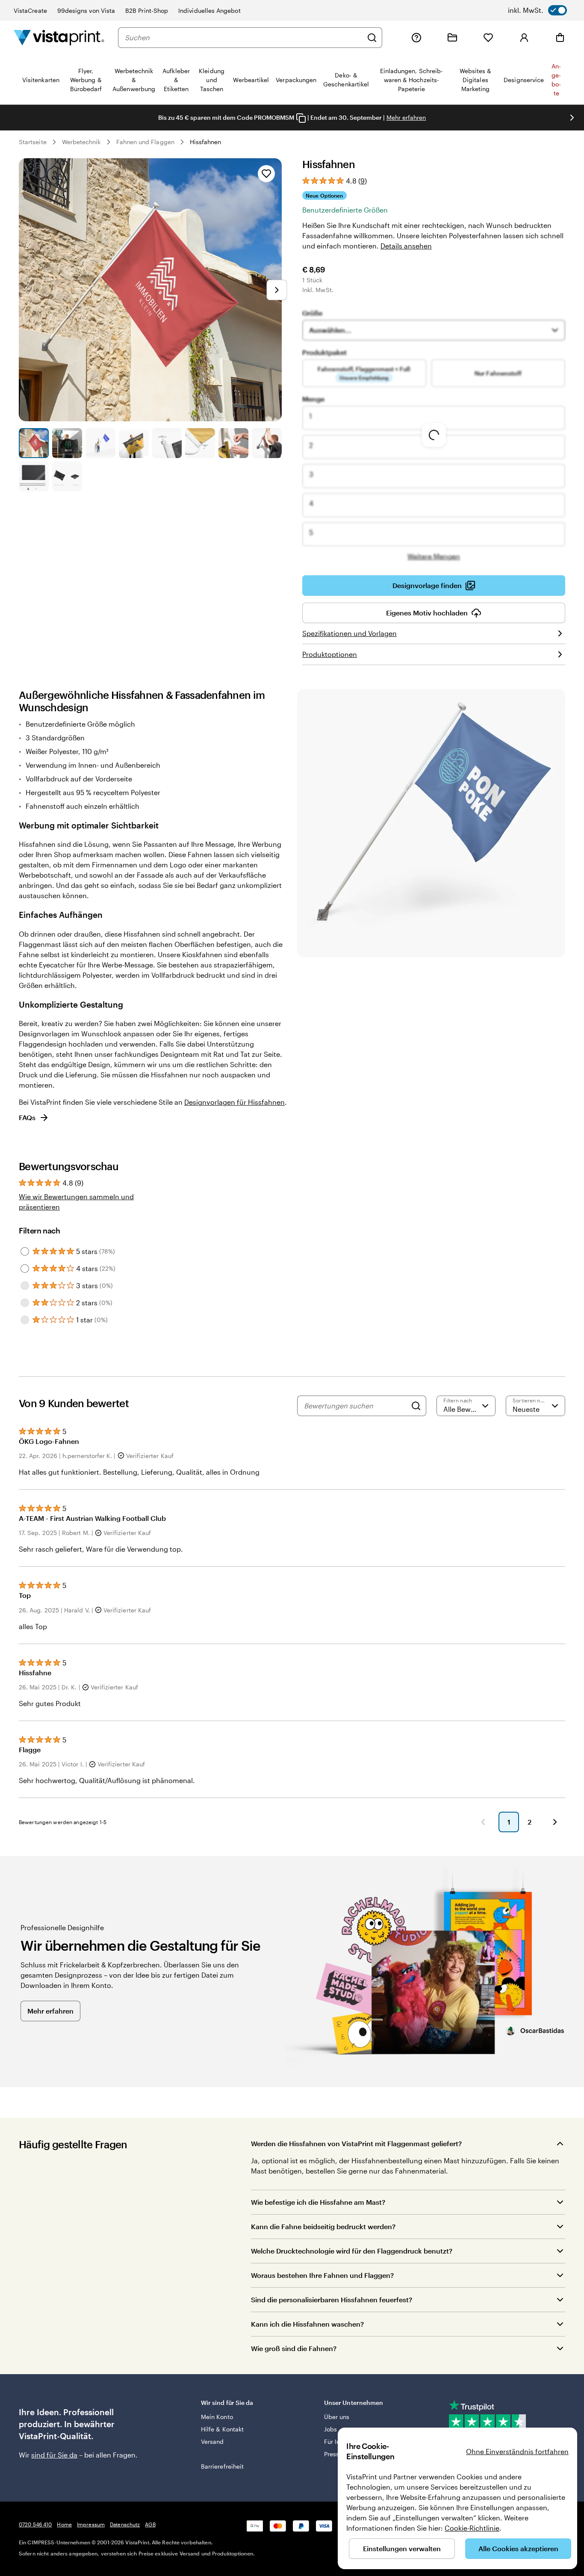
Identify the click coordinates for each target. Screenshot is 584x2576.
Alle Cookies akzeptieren (518, 2548)
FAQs (27, 1117)
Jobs (330, 2429)
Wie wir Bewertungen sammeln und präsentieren (76, 1202)
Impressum (91, 2524)
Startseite (33, 142)
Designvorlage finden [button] (427, 585)
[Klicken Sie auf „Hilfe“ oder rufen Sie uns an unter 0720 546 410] (416, 38)
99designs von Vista (86, 10)
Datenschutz (125, 2524)
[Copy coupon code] (301, 118)
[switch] (537, 10)
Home (64, 2524)
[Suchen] (372, 38)
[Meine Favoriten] (488, 38)
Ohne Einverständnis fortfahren (517, 2451)
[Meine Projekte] (452, 38)
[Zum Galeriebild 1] (34, 443)
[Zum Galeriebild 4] (134, 443)
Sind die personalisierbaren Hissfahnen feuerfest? (332, 2299)
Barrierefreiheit (222, 2466)
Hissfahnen (206, 142)
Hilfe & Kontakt (222, 2429)
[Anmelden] (524, 38)
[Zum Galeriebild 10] (67, 476)
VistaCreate (30, 10)
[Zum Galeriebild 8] (267, 443)
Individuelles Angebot (209, 10)
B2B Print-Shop (147, 10)
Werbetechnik (81, 142)
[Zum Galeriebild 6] (200, 443)
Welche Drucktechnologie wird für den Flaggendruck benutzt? (352, 2251)
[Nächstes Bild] (572, 118)
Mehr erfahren (406, 117)
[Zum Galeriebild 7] (233, 443)
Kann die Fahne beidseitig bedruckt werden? (323, 2226)
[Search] (416, 1406)
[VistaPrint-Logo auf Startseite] (59, 37)
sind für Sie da (54, 2455)
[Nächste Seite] (555, 1822)
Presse (333, 2454)
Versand (212, 2441)
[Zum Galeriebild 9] (34, 476)
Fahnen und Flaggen (145, 142)
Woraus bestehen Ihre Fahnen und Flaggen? (322, 2275)
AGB (150, 2524)
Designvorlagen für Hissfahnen (234, 1102)
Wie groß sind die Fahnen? (294, 2348)
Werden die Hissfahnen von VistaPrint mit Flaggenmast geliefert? (356, 2143)
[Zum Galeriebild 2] (67, 443)
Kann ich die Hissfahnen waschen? (307, 2324)
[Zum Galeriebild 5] (167, 443)
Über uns (337, 2417)
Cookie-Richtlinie (472, 2528)
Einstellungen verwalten (402, 2548)
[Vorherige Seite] (483, 1822)
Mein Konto (217, 2417)
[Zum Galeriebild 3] (100, 443)
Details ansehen (406, 246)
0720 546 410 (35, 2524)
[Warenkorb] (560, 38)
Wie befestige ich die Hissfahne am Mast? (318, 2202)
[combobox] (244, 38)
